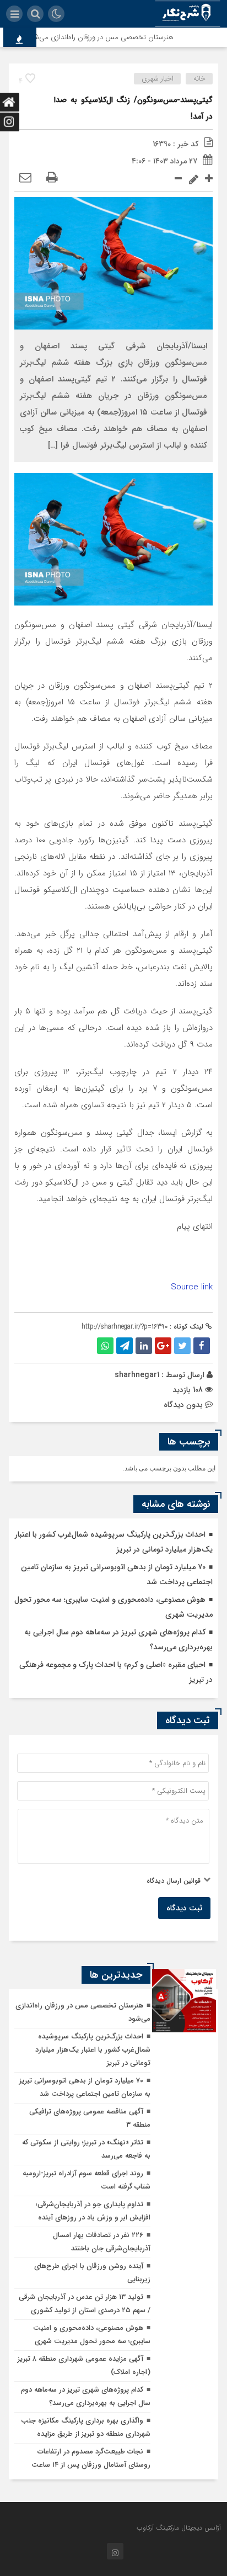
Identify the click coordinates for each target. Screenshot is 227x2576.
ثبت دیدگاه (184, 1908)
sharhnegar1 (137, 1375)
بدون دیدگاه (183, 1405)
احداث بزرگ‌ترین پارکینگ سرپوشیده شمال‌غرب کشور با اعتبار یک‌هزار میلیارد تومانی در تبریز (93, 2050)
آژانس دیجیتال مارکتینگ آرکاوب (179, 2528)
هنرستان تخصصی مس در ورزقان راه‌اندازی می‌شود (112, 37)
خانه (199, 79)
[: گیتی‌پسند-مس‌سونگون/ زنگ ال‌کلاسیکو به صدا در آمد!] (25, 178)
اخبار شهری (158, 79)
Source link (192, 1287)
